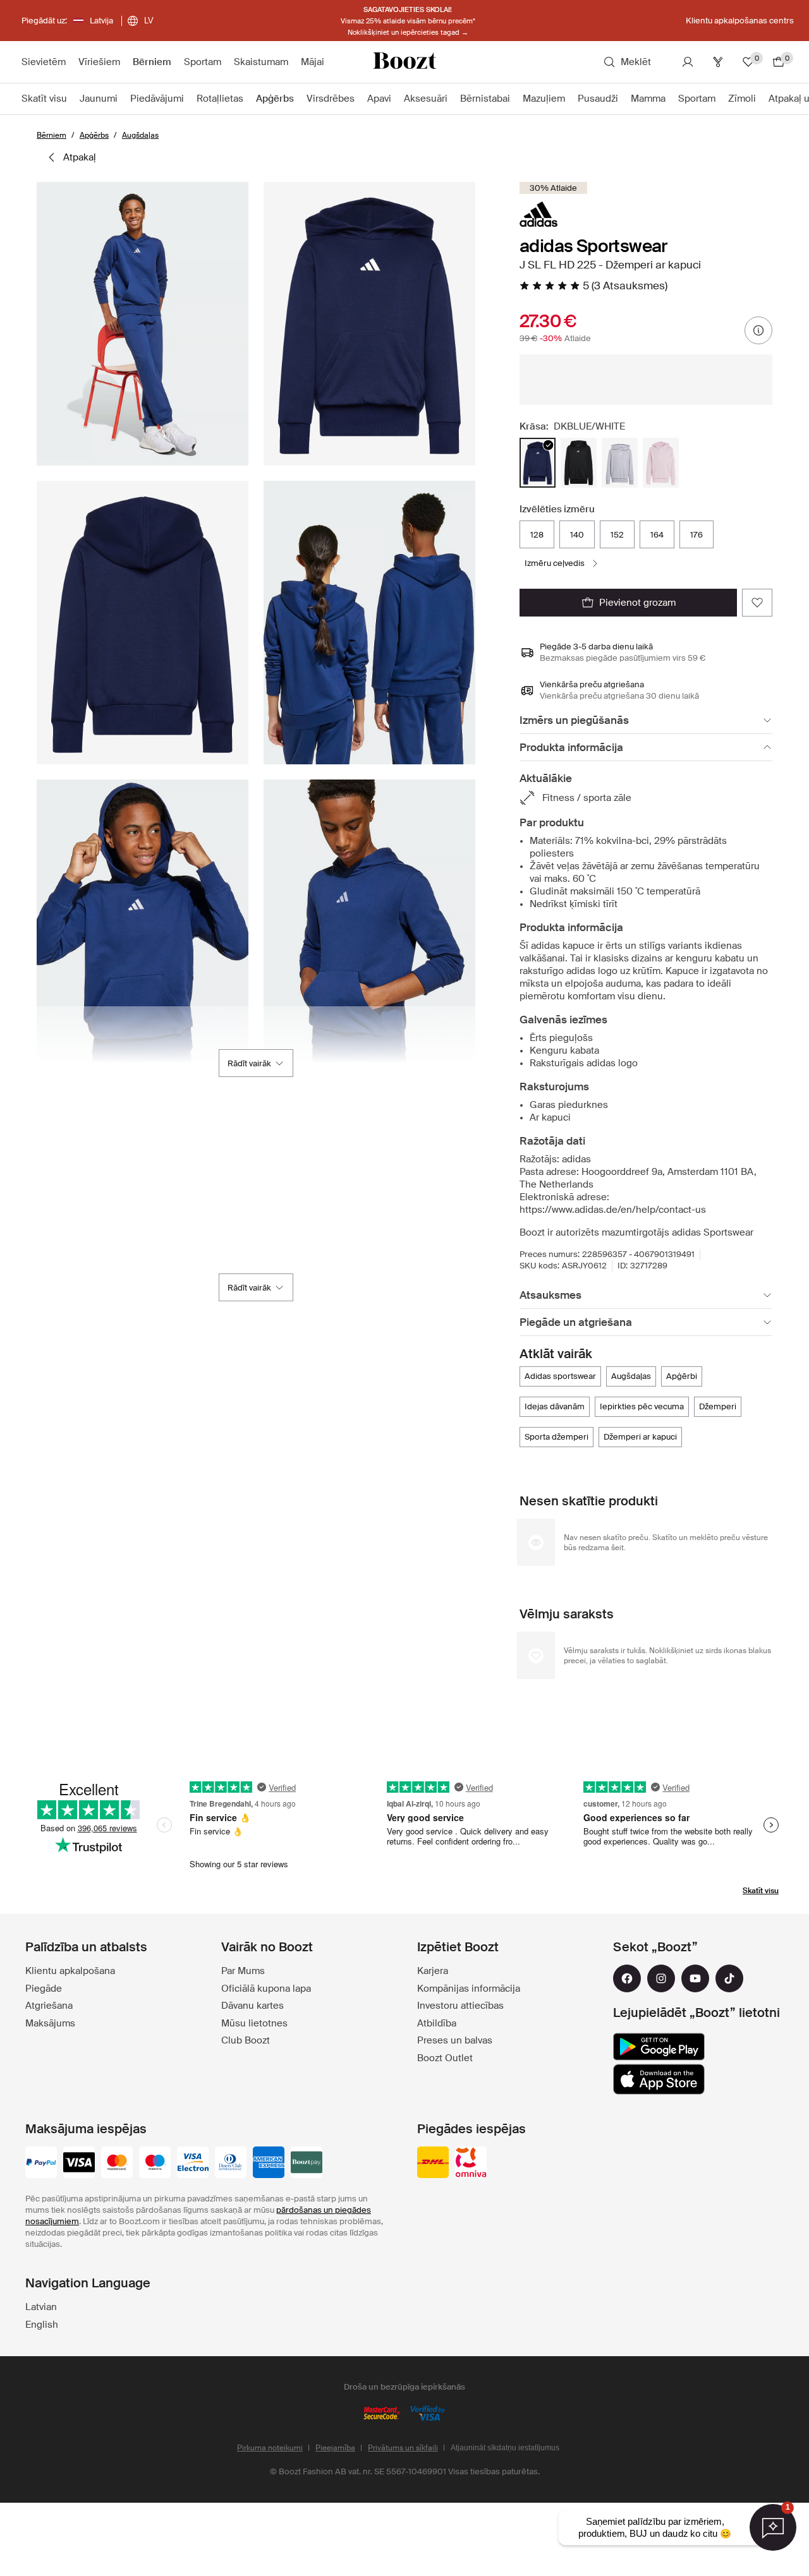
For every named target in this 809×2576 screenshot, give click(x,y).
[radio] (538, 463)
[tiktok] (729, 1978)
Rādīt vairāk (249, 1063)
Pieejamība (335, 2448)
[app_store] (659, 2079)
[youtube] (695, 1978)
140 (577, 535)
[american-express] (269, 2164)
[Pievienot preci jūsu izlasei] (757, 603)
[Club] (718, 62)
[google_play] (659, 2047)
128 (537, 535)
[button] (143, 324)
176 (696, 535)
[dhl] (433, 2164)
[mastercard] (117, 2164)
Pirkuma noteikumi (270, 2448)
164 (657, 535)
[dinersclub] (231, 2164)
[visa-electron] (193, 2164)
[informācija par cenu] (758, 330)
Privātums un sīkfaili (403, 2448)
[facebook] (627, 1978)
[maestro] (155, 2164)
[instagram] (661, 1978)
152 (617, 535)
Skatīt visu (761, 1891)
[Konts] (688, 62)
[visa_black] (79, 2164)
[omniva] (471, 2164)
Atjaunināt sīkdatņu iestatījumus (505, 2448)
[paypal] (41, 2164)
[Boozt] (404, 62)
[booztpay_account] (307, 2164)
